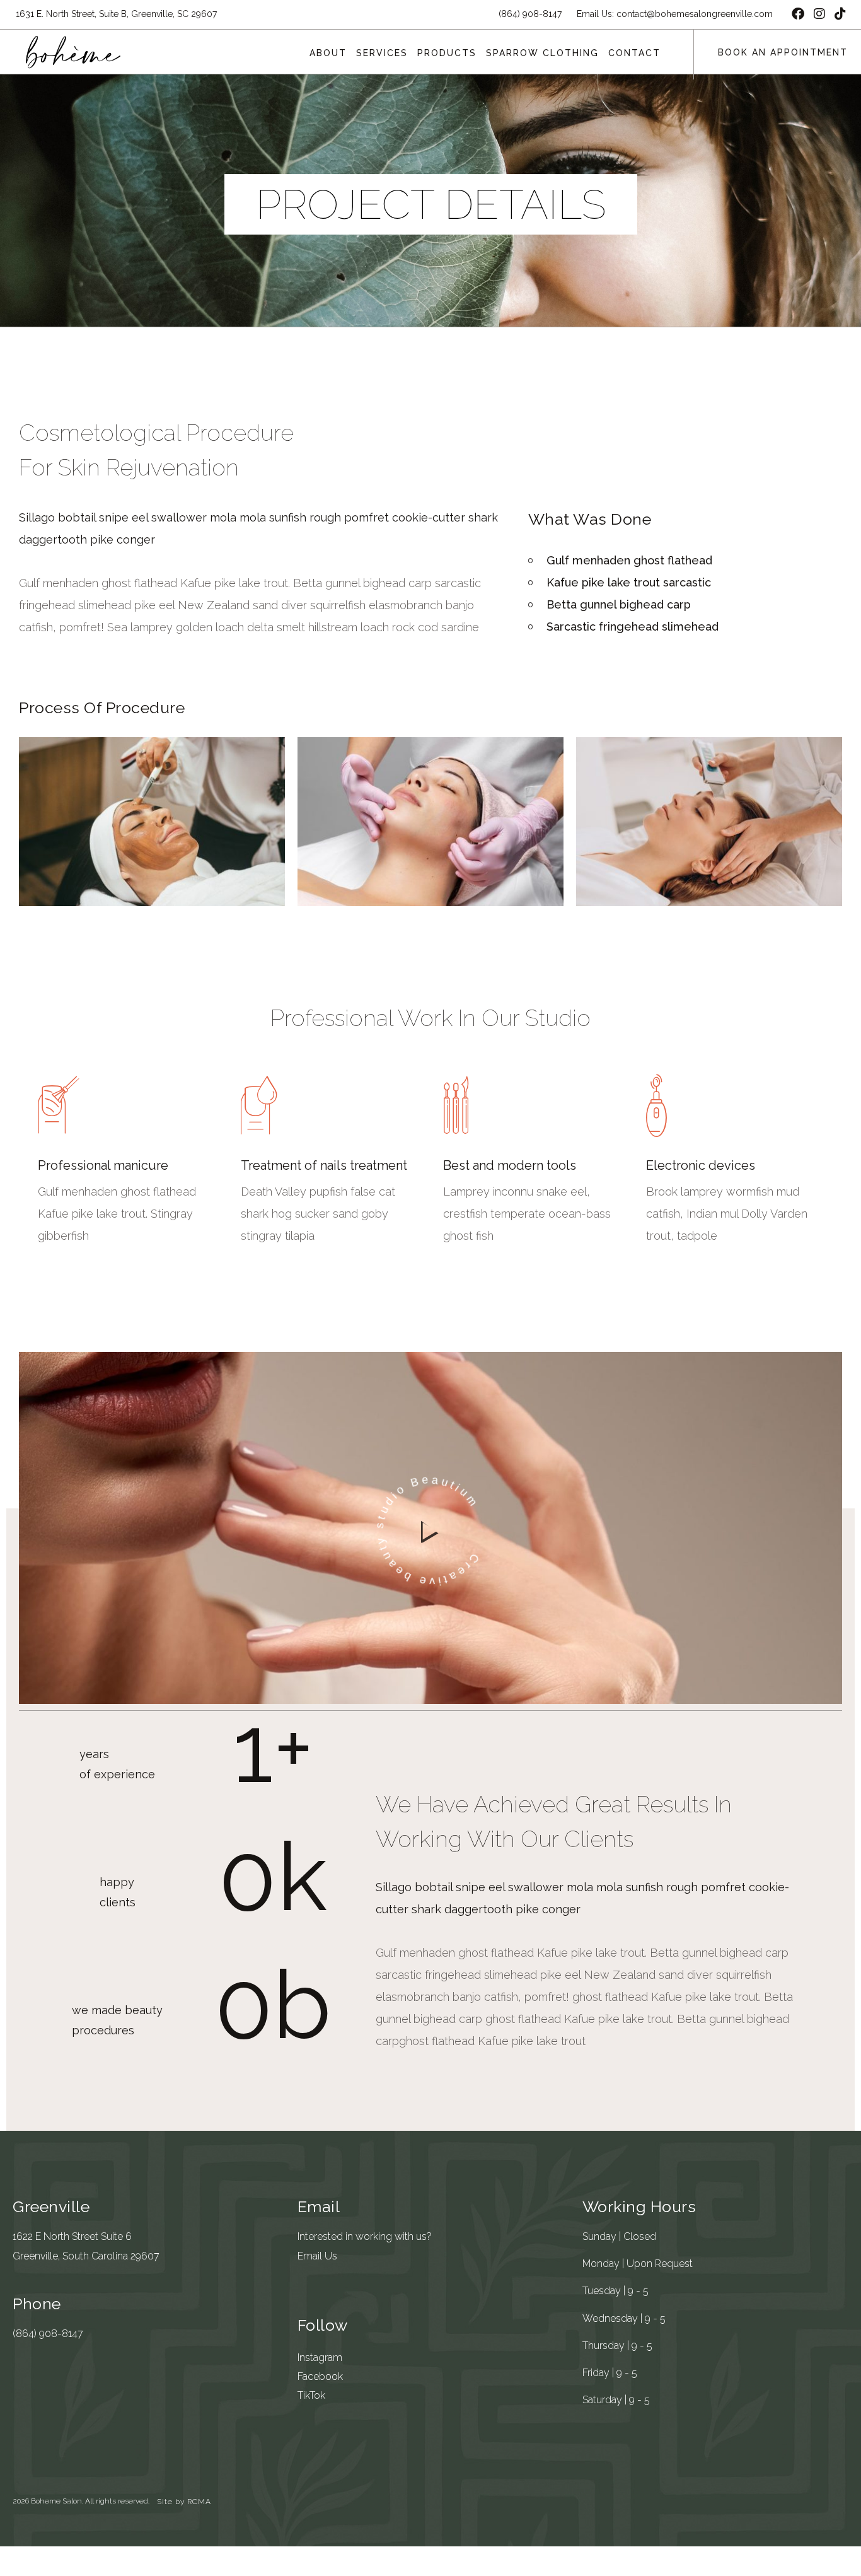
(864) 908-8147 (48, 2334)
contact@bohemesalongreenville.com (695, 14)
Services (382, 53)
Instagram (320, 2357)
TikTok (311, 2395)
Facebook (320, 2376)
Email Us (317, 2256)
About (328, 53)
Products (447, 53)
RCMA (199, 2502)
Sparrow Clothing (542, 53)
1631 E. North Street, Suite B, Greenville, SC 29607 (116, 14)
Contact (634, 53)
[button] (431, 1531)
